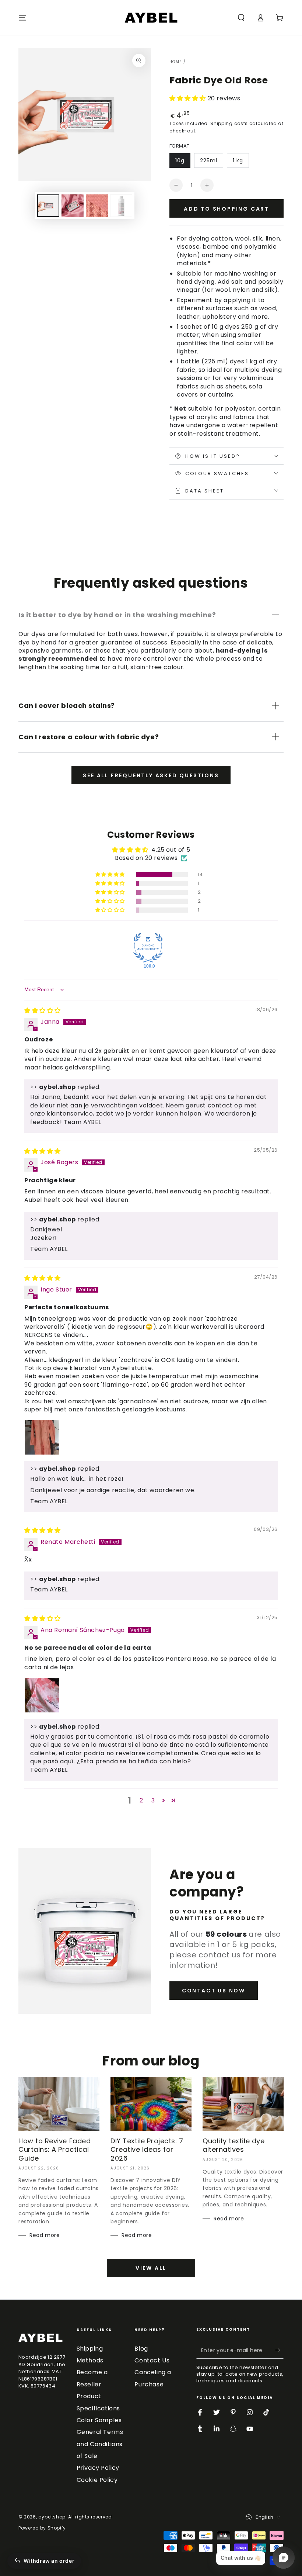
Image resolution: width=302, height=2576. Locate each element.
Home (175, 62)
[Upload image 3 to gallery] (97, 206)
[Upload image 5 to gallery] (121, 206)
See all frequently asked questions (151, 775)
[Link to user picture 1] (42, 1437)
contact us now (214, 1991)
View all (151, 2268)
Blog (141, 2349)
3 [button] (153, 1800)
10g (180, 160)
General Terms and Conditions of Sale (100, 2444)
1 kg (238, 160)
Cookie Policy (97, 2480)
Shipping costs (229, 123)
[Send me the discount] (279, 2350)
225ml (209, 160)
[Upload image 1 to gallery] (48, 206)
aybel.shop (52, 2517)
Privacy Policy (98, 2468)
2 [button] (141, 1800)
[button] (241, 18)
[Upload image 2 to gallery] (73, 206)
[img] (43, 1011)
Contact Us (152, 2360)
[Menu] (22, 18)
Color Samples (99, 2420)
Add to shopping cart (226, 209)
